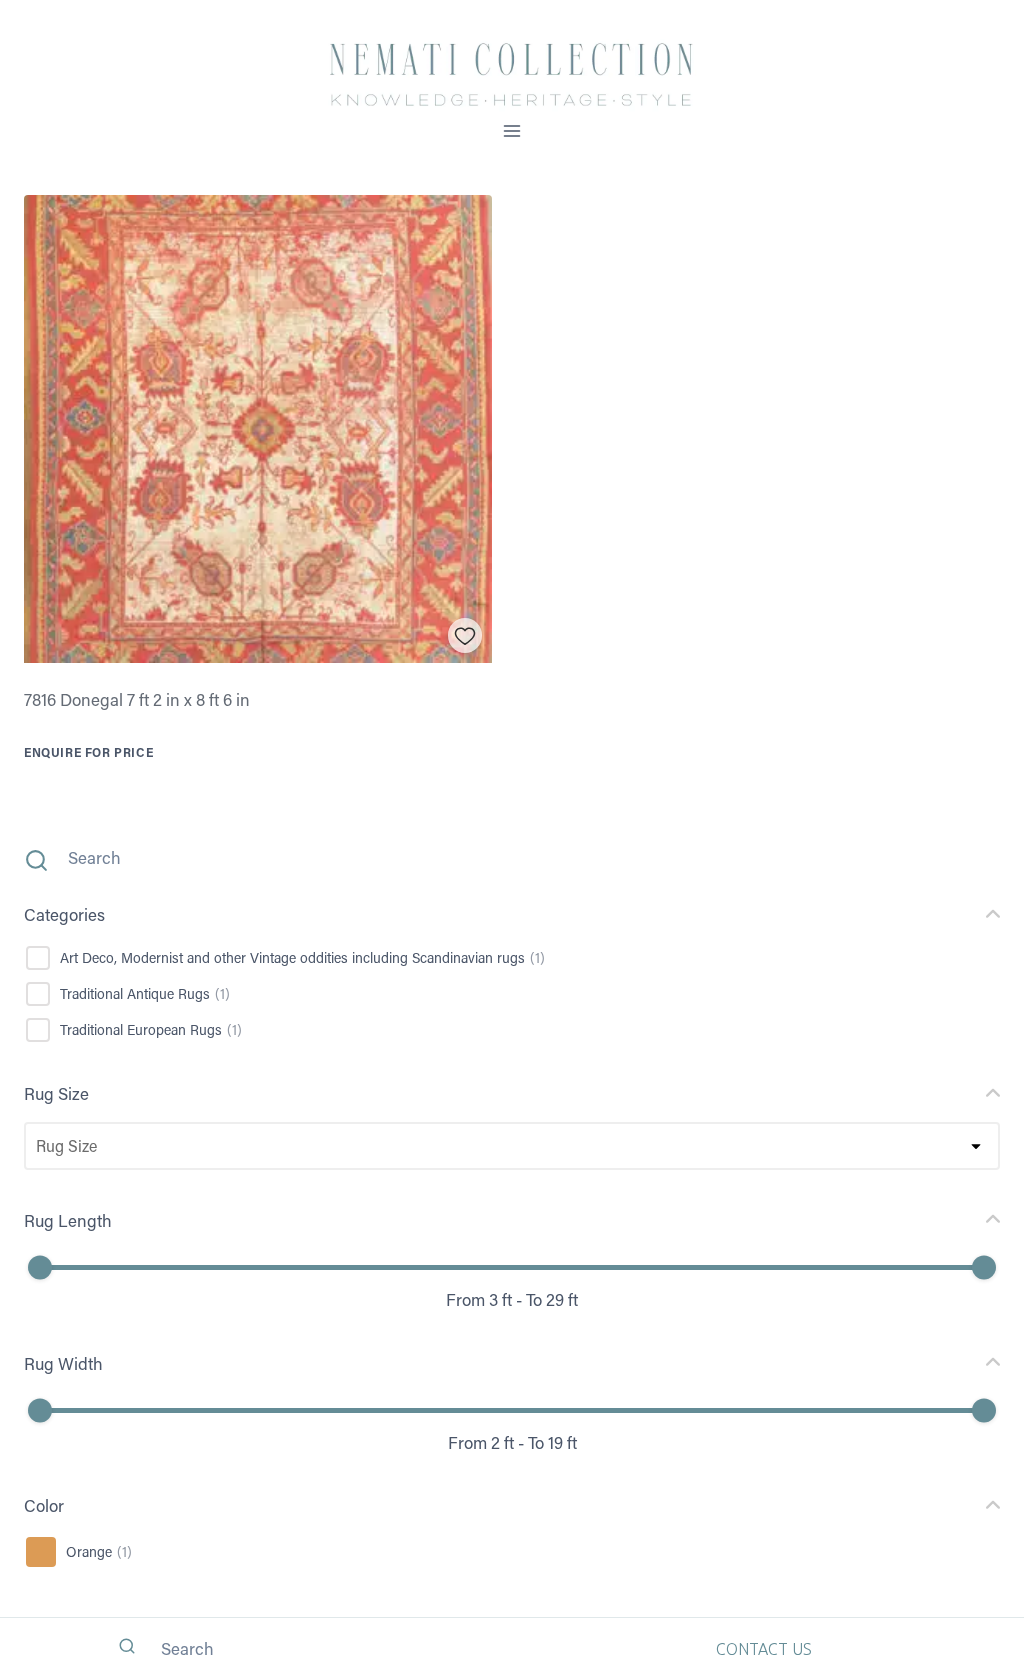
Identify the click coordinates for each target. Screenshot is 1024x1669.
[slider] (40, 1268)
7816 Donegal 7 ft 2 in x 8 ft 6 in (137, 699)
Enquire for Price (88, 752)
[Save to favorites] (465, 635)
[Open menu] (512, 130)
